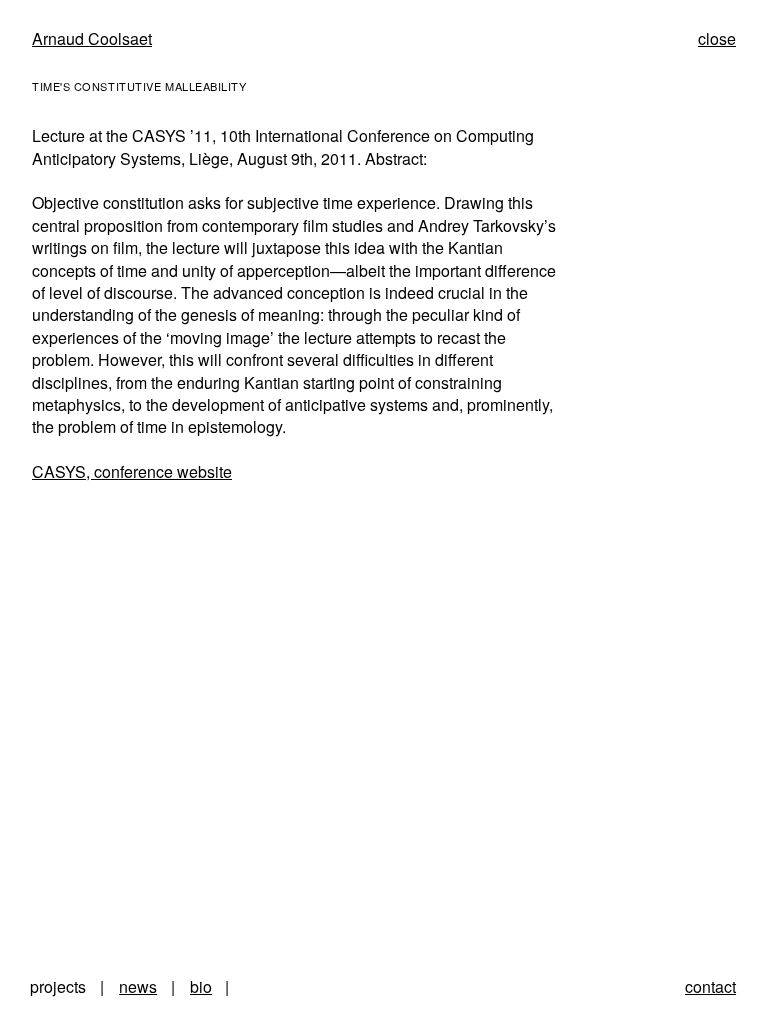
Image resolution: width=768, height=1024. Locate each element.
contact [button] (710, 986)
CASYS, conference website (132, 471)
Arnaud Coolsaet (92, 38)
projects (58, 986)
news (138, 986)
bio (201, 986)
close (717, 38)
